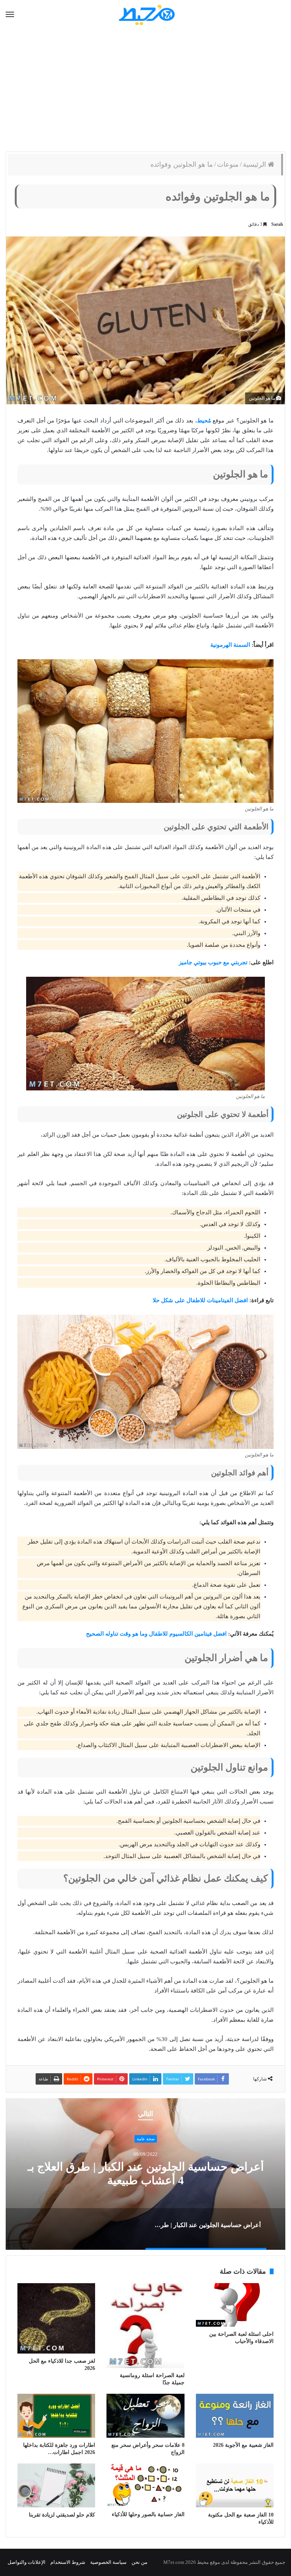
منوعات (228, 164)
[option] (145, 2174)
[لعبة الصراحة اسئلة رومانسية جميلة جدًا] (145, 2326)
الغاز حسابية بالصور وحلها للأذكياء (148, 2514)
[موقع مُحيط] (146, 15)
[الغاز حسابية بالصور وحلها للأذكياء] (145, 2485)
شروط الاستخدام (68, 2562)
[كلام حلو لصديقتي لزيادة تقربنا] (56, 2485)
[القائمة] (10, 15)
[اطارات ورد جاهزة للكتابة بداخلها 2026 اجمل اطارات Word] (56, 2416)
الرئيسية (255, 164)
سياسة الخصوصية (108, 2562)
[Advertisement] (145, 91)
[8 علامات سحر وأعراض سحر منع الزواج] (145, 2416)
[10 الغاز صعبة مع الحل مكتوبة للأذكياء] (235, 2485)
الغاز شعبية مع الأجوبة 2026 (243, 2445)
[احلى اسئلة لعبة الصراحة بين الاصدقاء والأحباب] (235, 2305)
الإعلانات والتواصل (27, 2562)
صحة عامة (146, 2139)
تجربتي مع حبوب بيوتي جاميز (213, 962)
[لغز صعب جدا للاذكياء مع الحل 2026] (56, 2318)
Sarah (277, 224)
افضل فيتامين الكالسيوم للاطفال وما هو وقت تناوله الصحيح (156, 1634)
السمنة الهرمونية (230, 645)
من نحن (139, 2562)
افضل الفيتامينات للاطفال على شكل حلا (200, 1300)
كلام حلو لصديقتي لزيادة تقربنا (62, 2515)
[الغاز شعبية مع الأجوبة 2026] (235, 2416)
